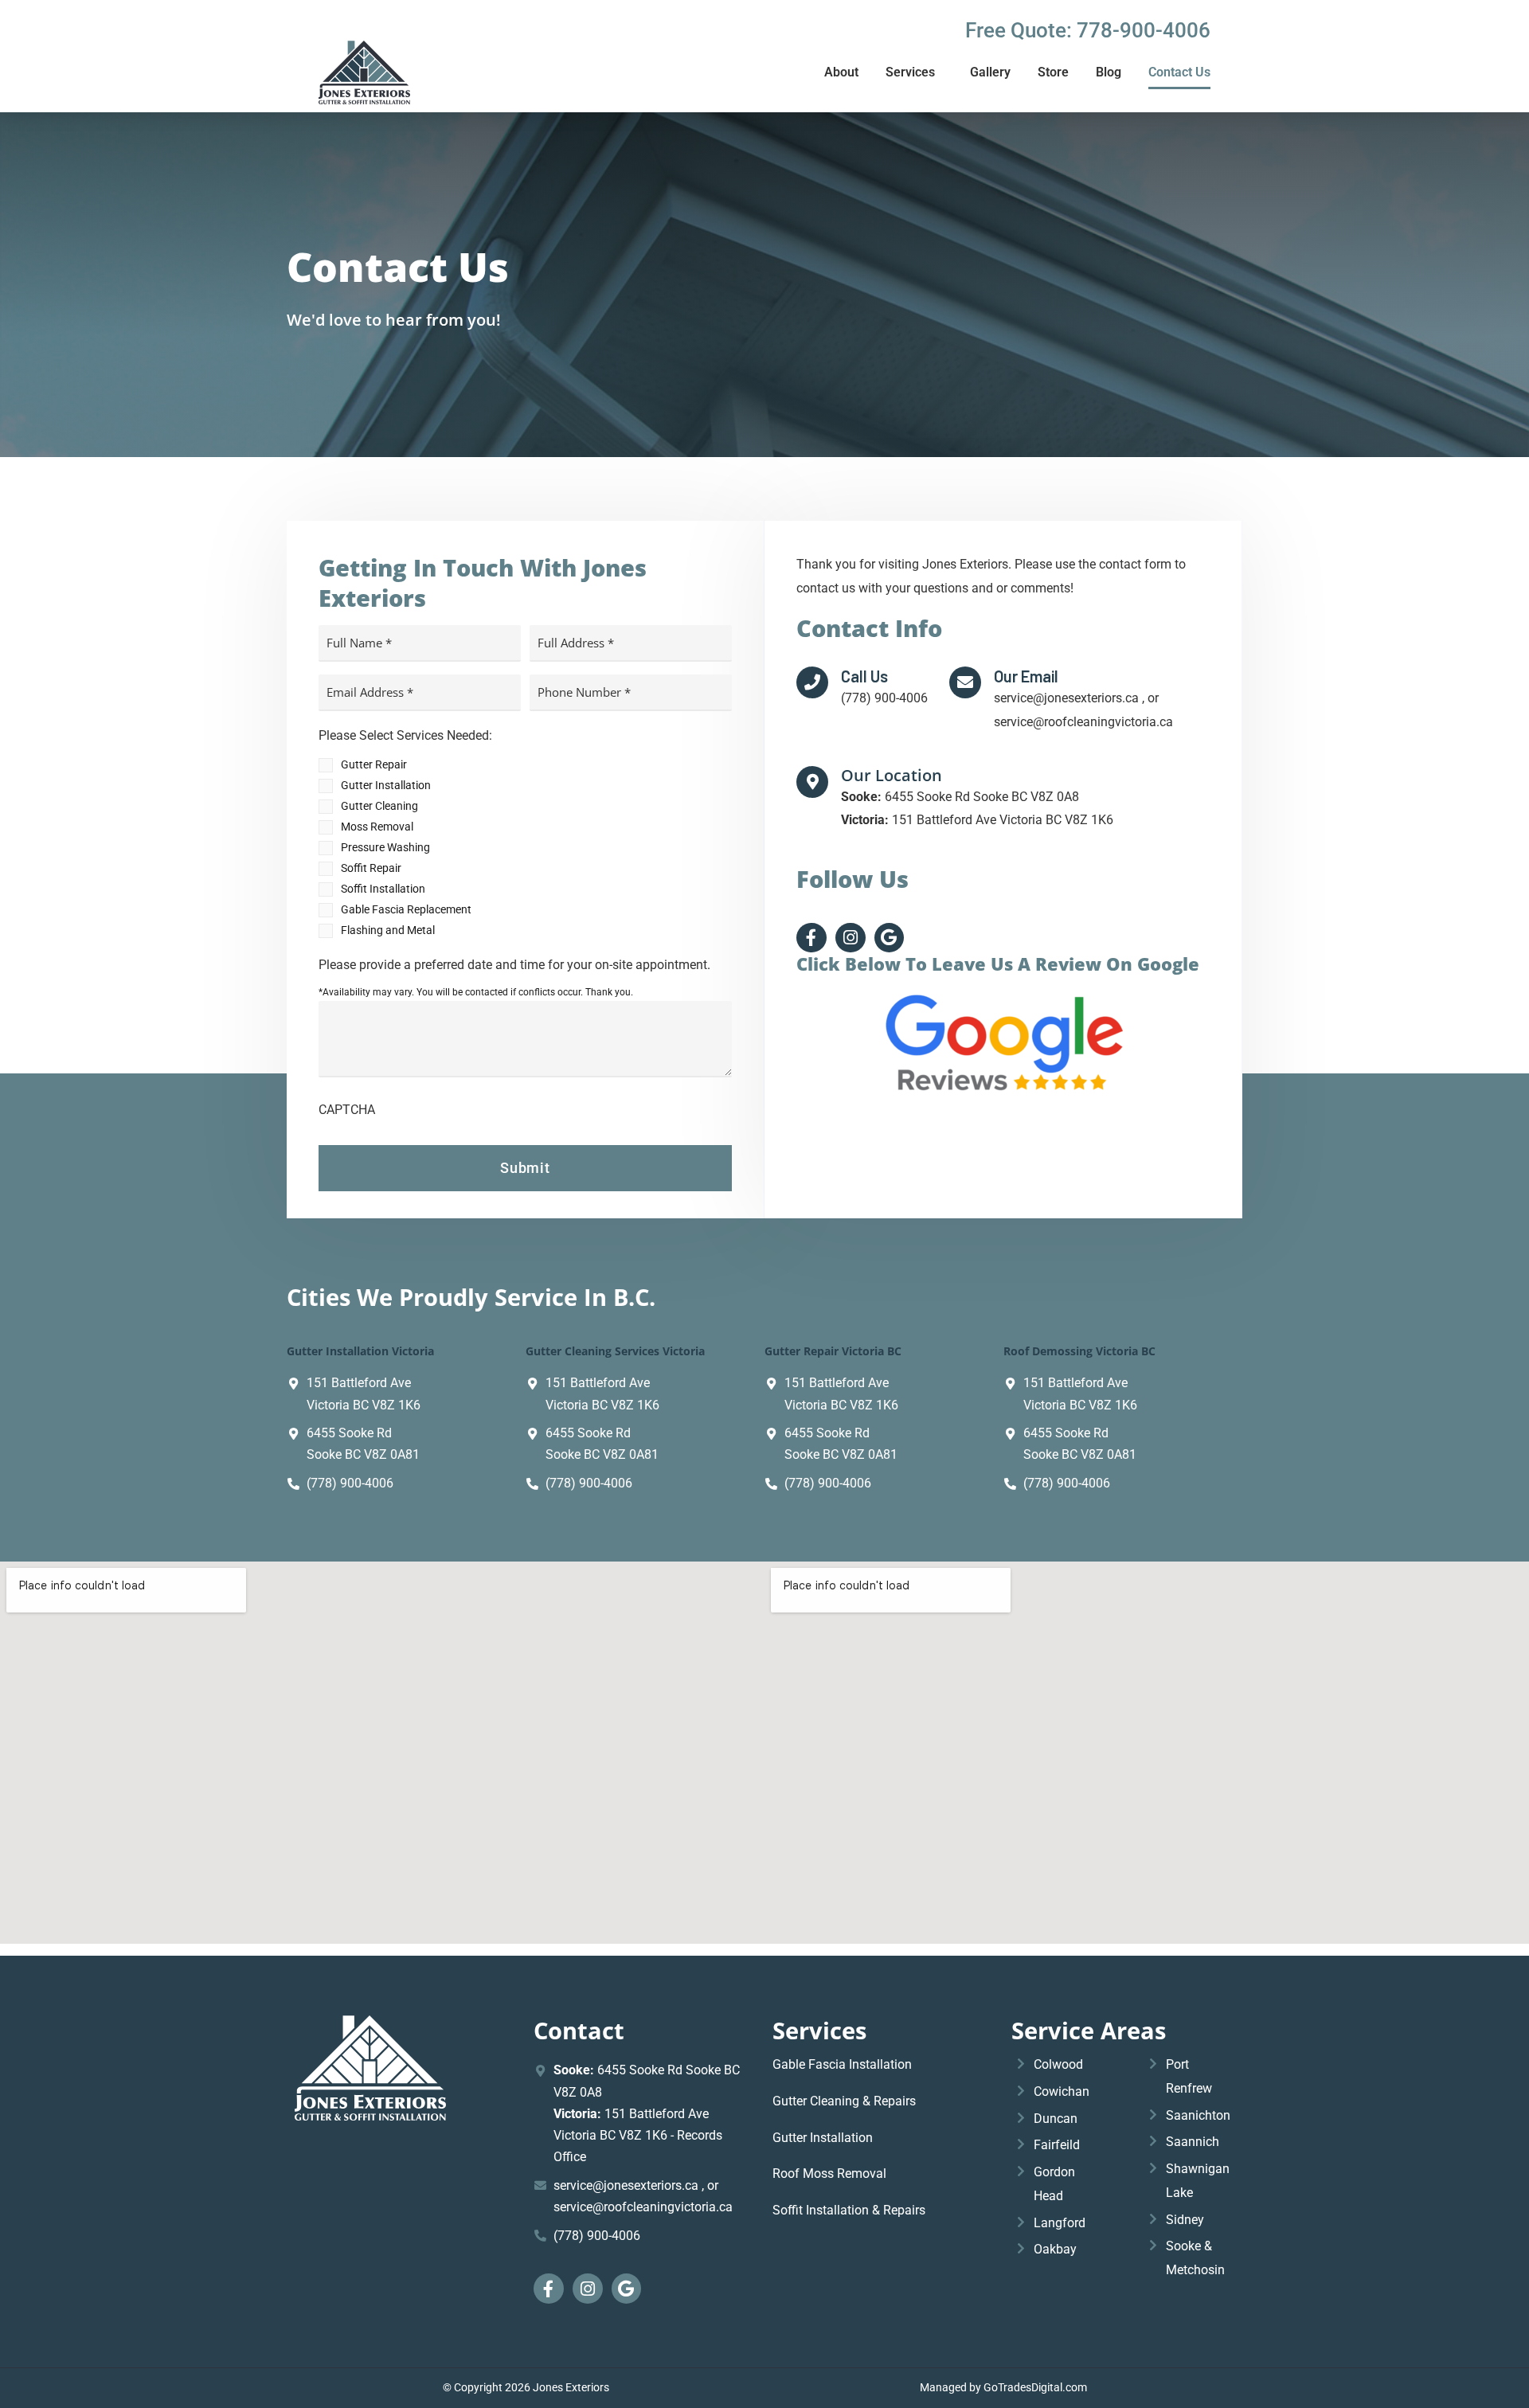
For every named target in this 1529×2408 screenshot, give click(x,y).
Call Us (864, 676)
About (841, 72)
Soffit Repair (371, 868)
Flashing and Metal (388, 930)
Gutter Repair (374, 764)
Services (910, 72)
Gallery (990, 72)
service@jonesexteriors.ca (628, 2185)
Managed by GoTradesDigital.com (1003, 2387)
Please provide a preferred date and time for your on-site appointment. (514, 965)
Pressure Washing (385, 847)
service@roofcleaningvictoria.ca (643, 2207)
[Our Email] (965, 682)
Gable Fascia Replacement (406, 909)
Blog (1109, 72)
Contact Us (1179, 72)
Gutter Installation (386, 785)
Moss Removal (377, 827)
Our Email (1026, 676)
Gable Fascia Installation (842, 2064)
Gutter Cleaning (379, 806)
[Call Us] (812, 682)
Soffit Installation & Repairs (849, 2210)
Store (1053, 72)
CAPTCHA (347, 1110)
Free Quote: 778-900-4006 (1088, 30)
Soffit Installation (383, 889)
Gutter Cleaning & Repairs (844, 2101)
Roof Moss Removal (829, 2173)
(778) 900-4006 (350, 1483)
